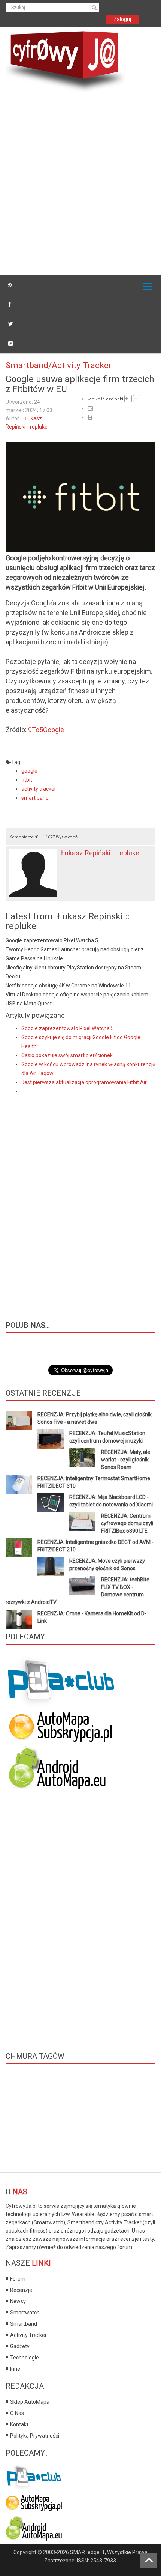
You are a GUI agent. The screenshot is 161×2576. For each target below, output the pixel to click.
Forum (18, 2279)
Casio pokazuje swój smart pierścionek (67, 1055)
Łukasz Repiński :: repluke (100, 853)
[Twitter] (11, 324)
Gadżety (20, 2346)
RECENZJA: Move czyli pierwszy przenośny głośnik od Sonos (107, 1565)
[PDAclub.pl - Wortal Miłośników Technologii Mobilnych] (62, 1682)
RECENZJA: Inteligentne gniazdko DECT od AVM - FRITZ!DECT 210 (95, 1546)
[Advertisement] (80, 185)
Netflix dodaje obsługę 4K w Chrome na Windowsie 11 (68, 986)
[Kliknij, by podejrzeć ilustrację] (80, 497)
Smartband (24, 2324)
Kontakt (19, 2424)
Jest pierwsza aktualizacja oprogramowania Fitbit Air (84, 1082)
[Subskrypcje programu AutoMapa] (61, 1726)
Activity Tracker (28, 2335)
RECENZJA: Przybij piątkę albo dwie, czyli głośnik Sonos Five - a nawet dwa (95, 1418)
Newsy (18, 2301)
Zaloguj (122, 19)
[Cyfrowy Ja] (66, 61)
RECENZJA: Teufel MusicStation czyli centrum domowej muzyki (107, 1437)
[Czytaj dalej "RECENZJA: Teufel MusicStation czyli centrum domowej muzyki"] (51, 1439)
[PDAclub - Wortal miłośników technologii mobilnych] (34, 2475)
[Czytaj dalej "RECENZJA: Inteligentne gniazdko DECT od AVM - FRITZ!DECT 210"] (19, 1548)
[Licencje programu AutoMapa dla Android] (34, 2527)
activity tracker (39, 789)
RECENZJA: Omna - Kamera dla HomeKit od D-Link (92, 1617)
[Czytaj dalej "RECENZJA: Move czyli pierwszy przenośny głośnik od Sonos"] (51, 1567)
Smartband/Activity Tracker (59, 365)
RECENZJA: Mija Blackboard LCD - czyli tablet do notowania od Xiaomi (111, 1501)
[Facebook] (10, 304)
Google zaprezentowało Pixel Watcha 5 (52, 940)
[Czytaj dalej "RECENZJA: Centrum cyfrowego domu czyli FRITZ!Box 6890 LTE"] (82, 1522)
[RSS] (10, 285)
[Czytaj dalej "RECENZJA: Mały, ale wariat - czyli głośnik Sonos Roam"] (82, 1458)
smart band (35, 798)
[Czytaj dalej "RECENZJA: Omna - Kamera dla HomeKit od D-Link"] (19, 1619)
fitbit (27, 780)
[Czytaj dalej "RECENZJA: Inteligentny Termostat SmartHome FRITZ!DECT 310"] (19, 1484)
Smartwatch (25, 2313)
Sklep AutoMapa (30, 2402)
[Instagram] (10, 343)
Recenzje (21, 2290)
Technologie (25, 2358)
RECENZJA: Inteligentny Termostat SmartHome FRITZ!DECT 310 (94, 1482)
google (29, 771)
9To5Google (46, 730)
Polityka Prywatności (35, 2436)
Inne (15, 2369)
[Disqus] (80, 1202)
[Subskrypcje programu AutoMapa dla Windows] (34, 2501)
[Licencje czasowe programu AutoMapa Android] (61, 1768)
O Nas (17, 2413)
